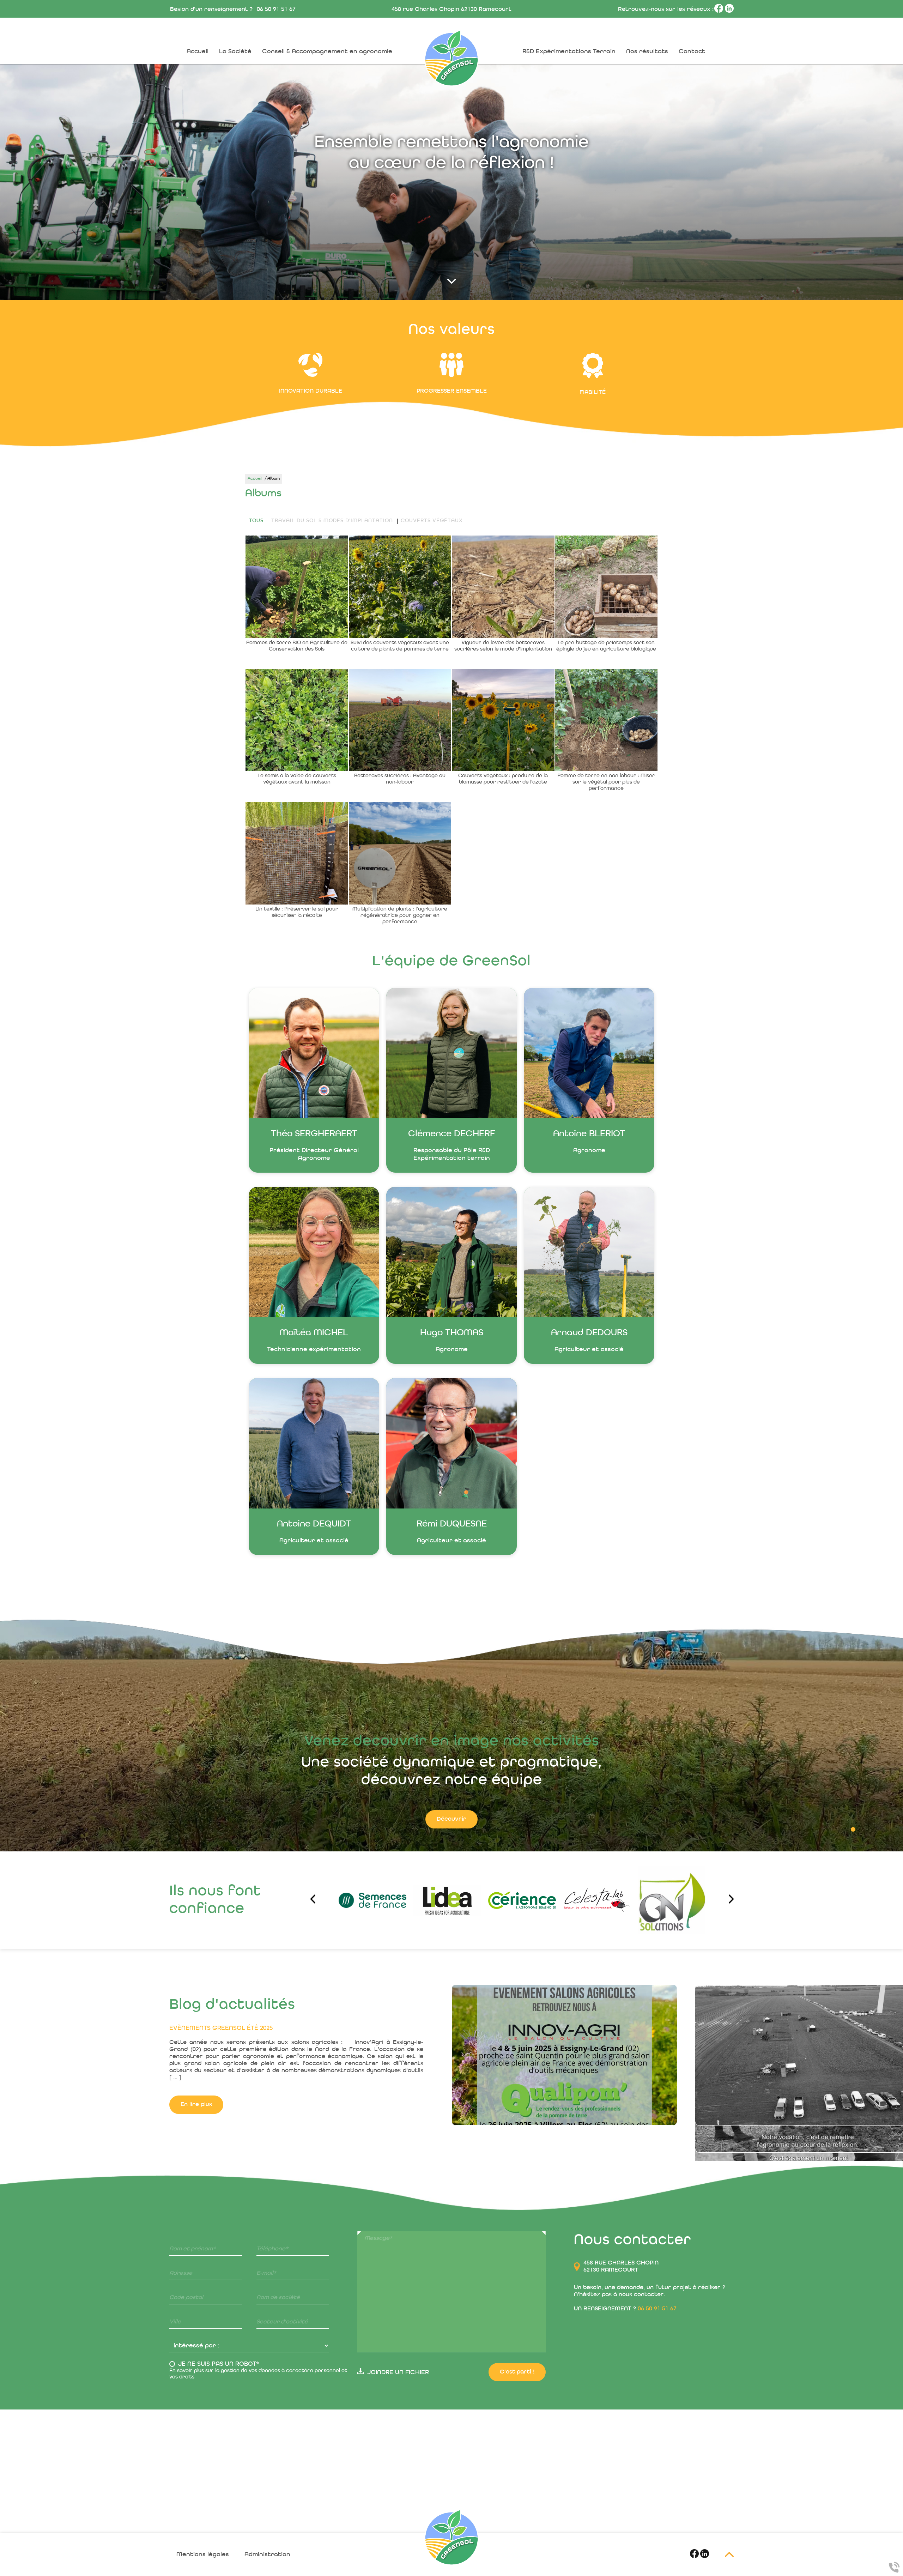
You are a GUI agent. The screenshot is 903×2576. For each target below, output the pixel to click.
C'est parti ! (517, 2372)
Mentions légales (203, 2554)
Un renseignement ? (625, 2309)
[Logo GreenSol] (451, 2537)
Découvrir (451, 1819)
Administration (267, 2554)
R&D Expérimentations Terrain (569, 52)
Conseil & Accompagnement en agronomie (327, 52)
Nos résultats (647, 52)
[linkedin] (729, 11)
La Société (235, 52)
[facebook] (720, 11)
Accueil (198, 52)
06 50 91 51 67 (276, 9)
